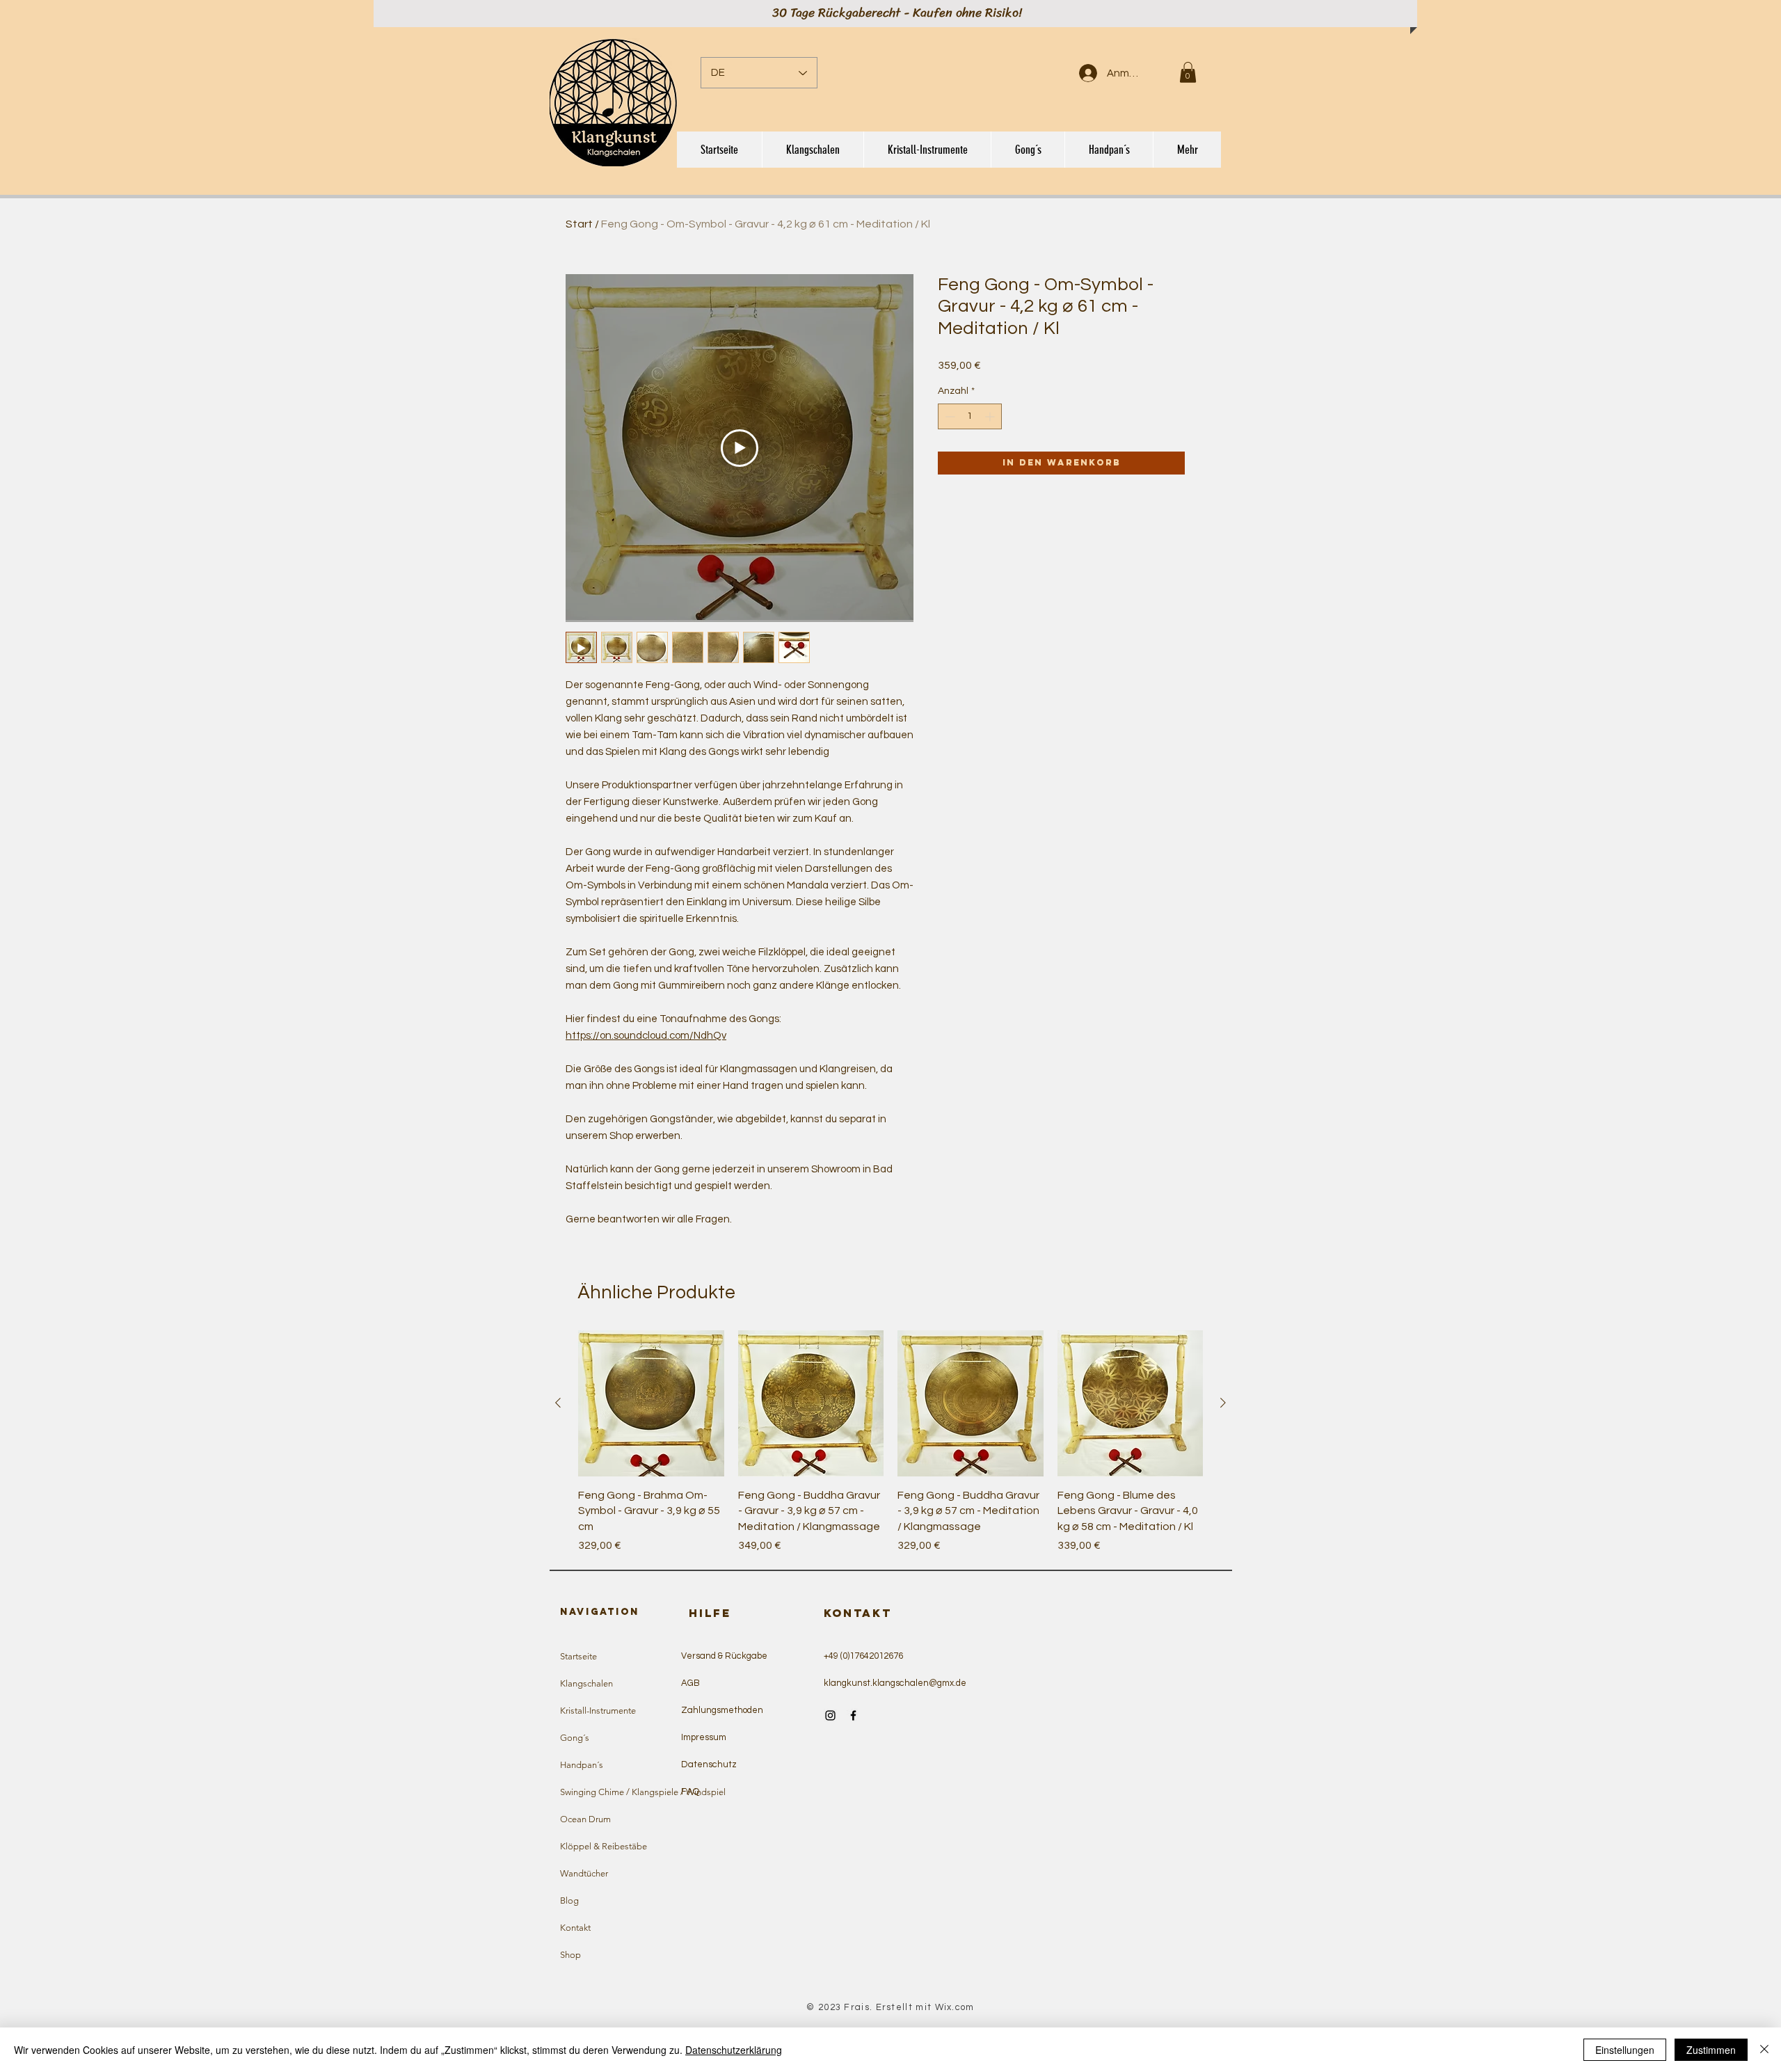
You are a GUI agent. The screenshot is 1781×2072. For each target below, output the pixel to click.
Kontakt (575, 1928)
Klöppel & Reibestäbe (604, 1846)
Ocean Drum (585, 1819)
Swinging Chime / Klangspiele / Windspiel (624, 1792)
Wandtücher (584, 1873)
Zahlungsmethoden (722, 1710)
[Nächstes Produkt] (1223, 1403)
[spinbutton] (970, 416)
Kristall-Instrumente (598, 1711)
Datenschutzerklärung (734, 2050)
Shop (570, 1955)
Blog (569, 1900)
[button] (1188, 72)
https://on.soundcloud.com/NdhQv (646, 1036)
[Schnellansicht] (651, 1403)
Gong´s (575, 1738)
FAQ (690, 1792)
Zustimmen (1711, 2050)
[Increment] (991, 416)
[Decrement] (949, 416)
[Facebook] (853, 1715)
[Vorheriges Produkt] (558, 1403)
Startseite (578, 1656)
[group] (890, 1442)
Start (579, 224)
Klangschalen (586, 1683)
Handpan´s (582, 1765)
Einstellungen (1625, 2050)
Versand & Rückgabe (724, 1656)
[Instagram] (830, 1715)
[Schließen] (1764, 2050)
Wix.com (955, 2007)
